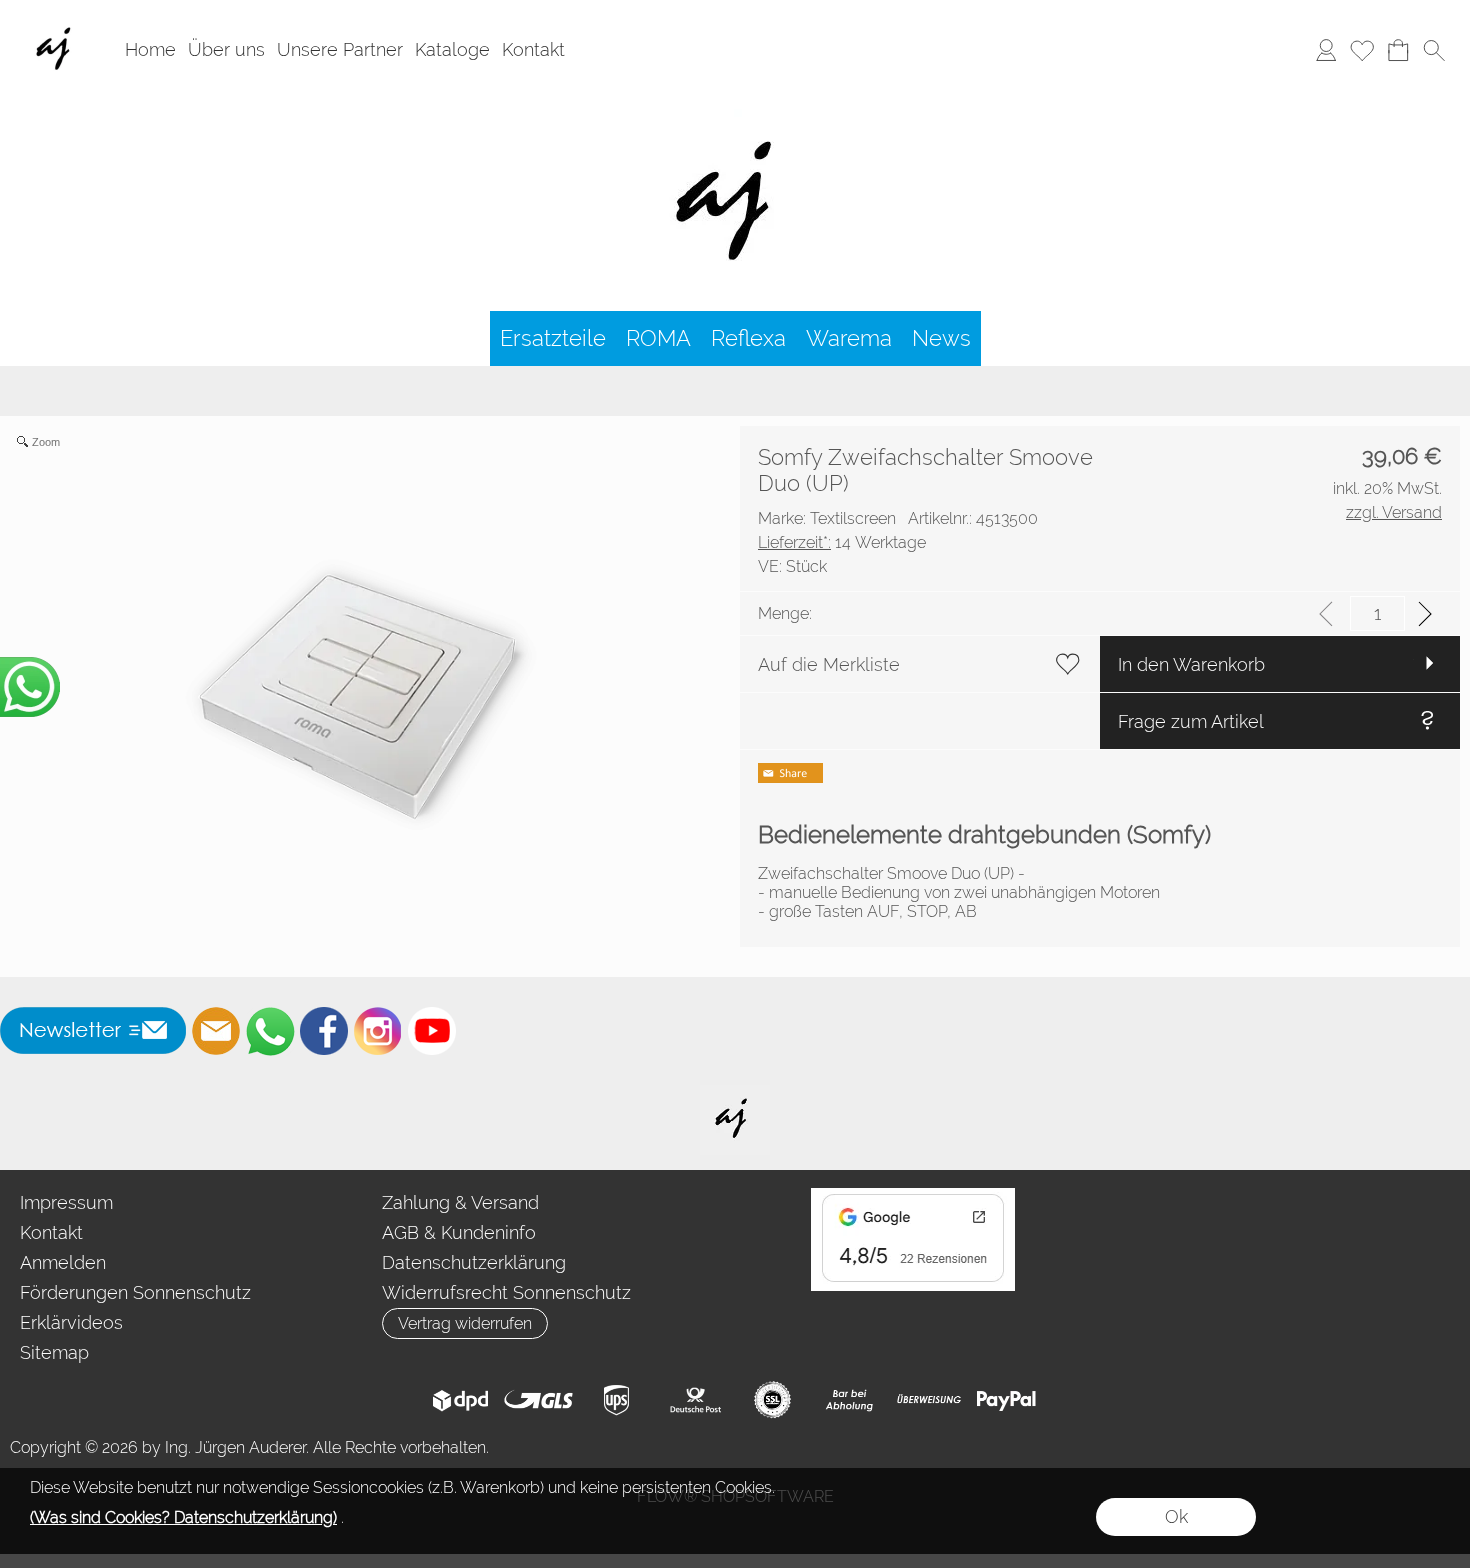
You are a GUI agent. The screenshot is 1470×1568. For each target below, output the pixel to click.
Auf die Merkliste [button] (829, 664)
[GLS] (538, 1400)
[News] (941, 338)
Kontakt (533, 50)
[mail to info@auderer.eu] (216, 1031)
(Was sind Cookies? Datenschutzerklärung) (183, 1517)
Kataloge (452, 50)
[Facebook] (324, 1031)
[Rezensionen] (913, 1196)
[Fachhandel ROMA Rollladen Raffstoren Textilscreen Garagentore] (735, 109)
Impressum (66, 1202)
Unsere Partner (340, 50)
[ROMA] (658, 338)
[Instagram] (378, 1031)
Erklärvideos (71, 1322)
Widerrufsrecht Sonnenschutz (506, 1292)
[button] (1434, 51)
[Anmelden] (1326, 51)
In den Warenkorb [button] (1191, 664)
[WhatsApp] (270, 1031)
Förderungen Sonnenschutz (135, 1292)
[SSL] (772, 1400)
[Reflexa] (748, 338)
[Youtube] (432, 1031)
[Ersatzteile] (553, 338)
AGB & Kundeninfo (459, 1232)
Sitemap (54, 1352)
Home (150, 50)
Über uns (226, 50)
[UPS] (616, 1400)
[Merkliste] (1362, 51)
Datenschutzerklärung (474, 1262)
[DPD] (460, 1400)
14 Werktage (842, 542)
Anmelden (63, 1262)
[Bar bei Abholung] (850, 1400)
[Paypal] (1006, 1400)
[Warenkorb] (1398, 51)
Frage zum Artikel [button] (1191, 721)
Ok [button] (1176, 1516)
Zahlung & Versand (460, 1202)
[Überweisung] (928, 1400)
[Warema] (849, 338)
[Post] (694, 1400)
